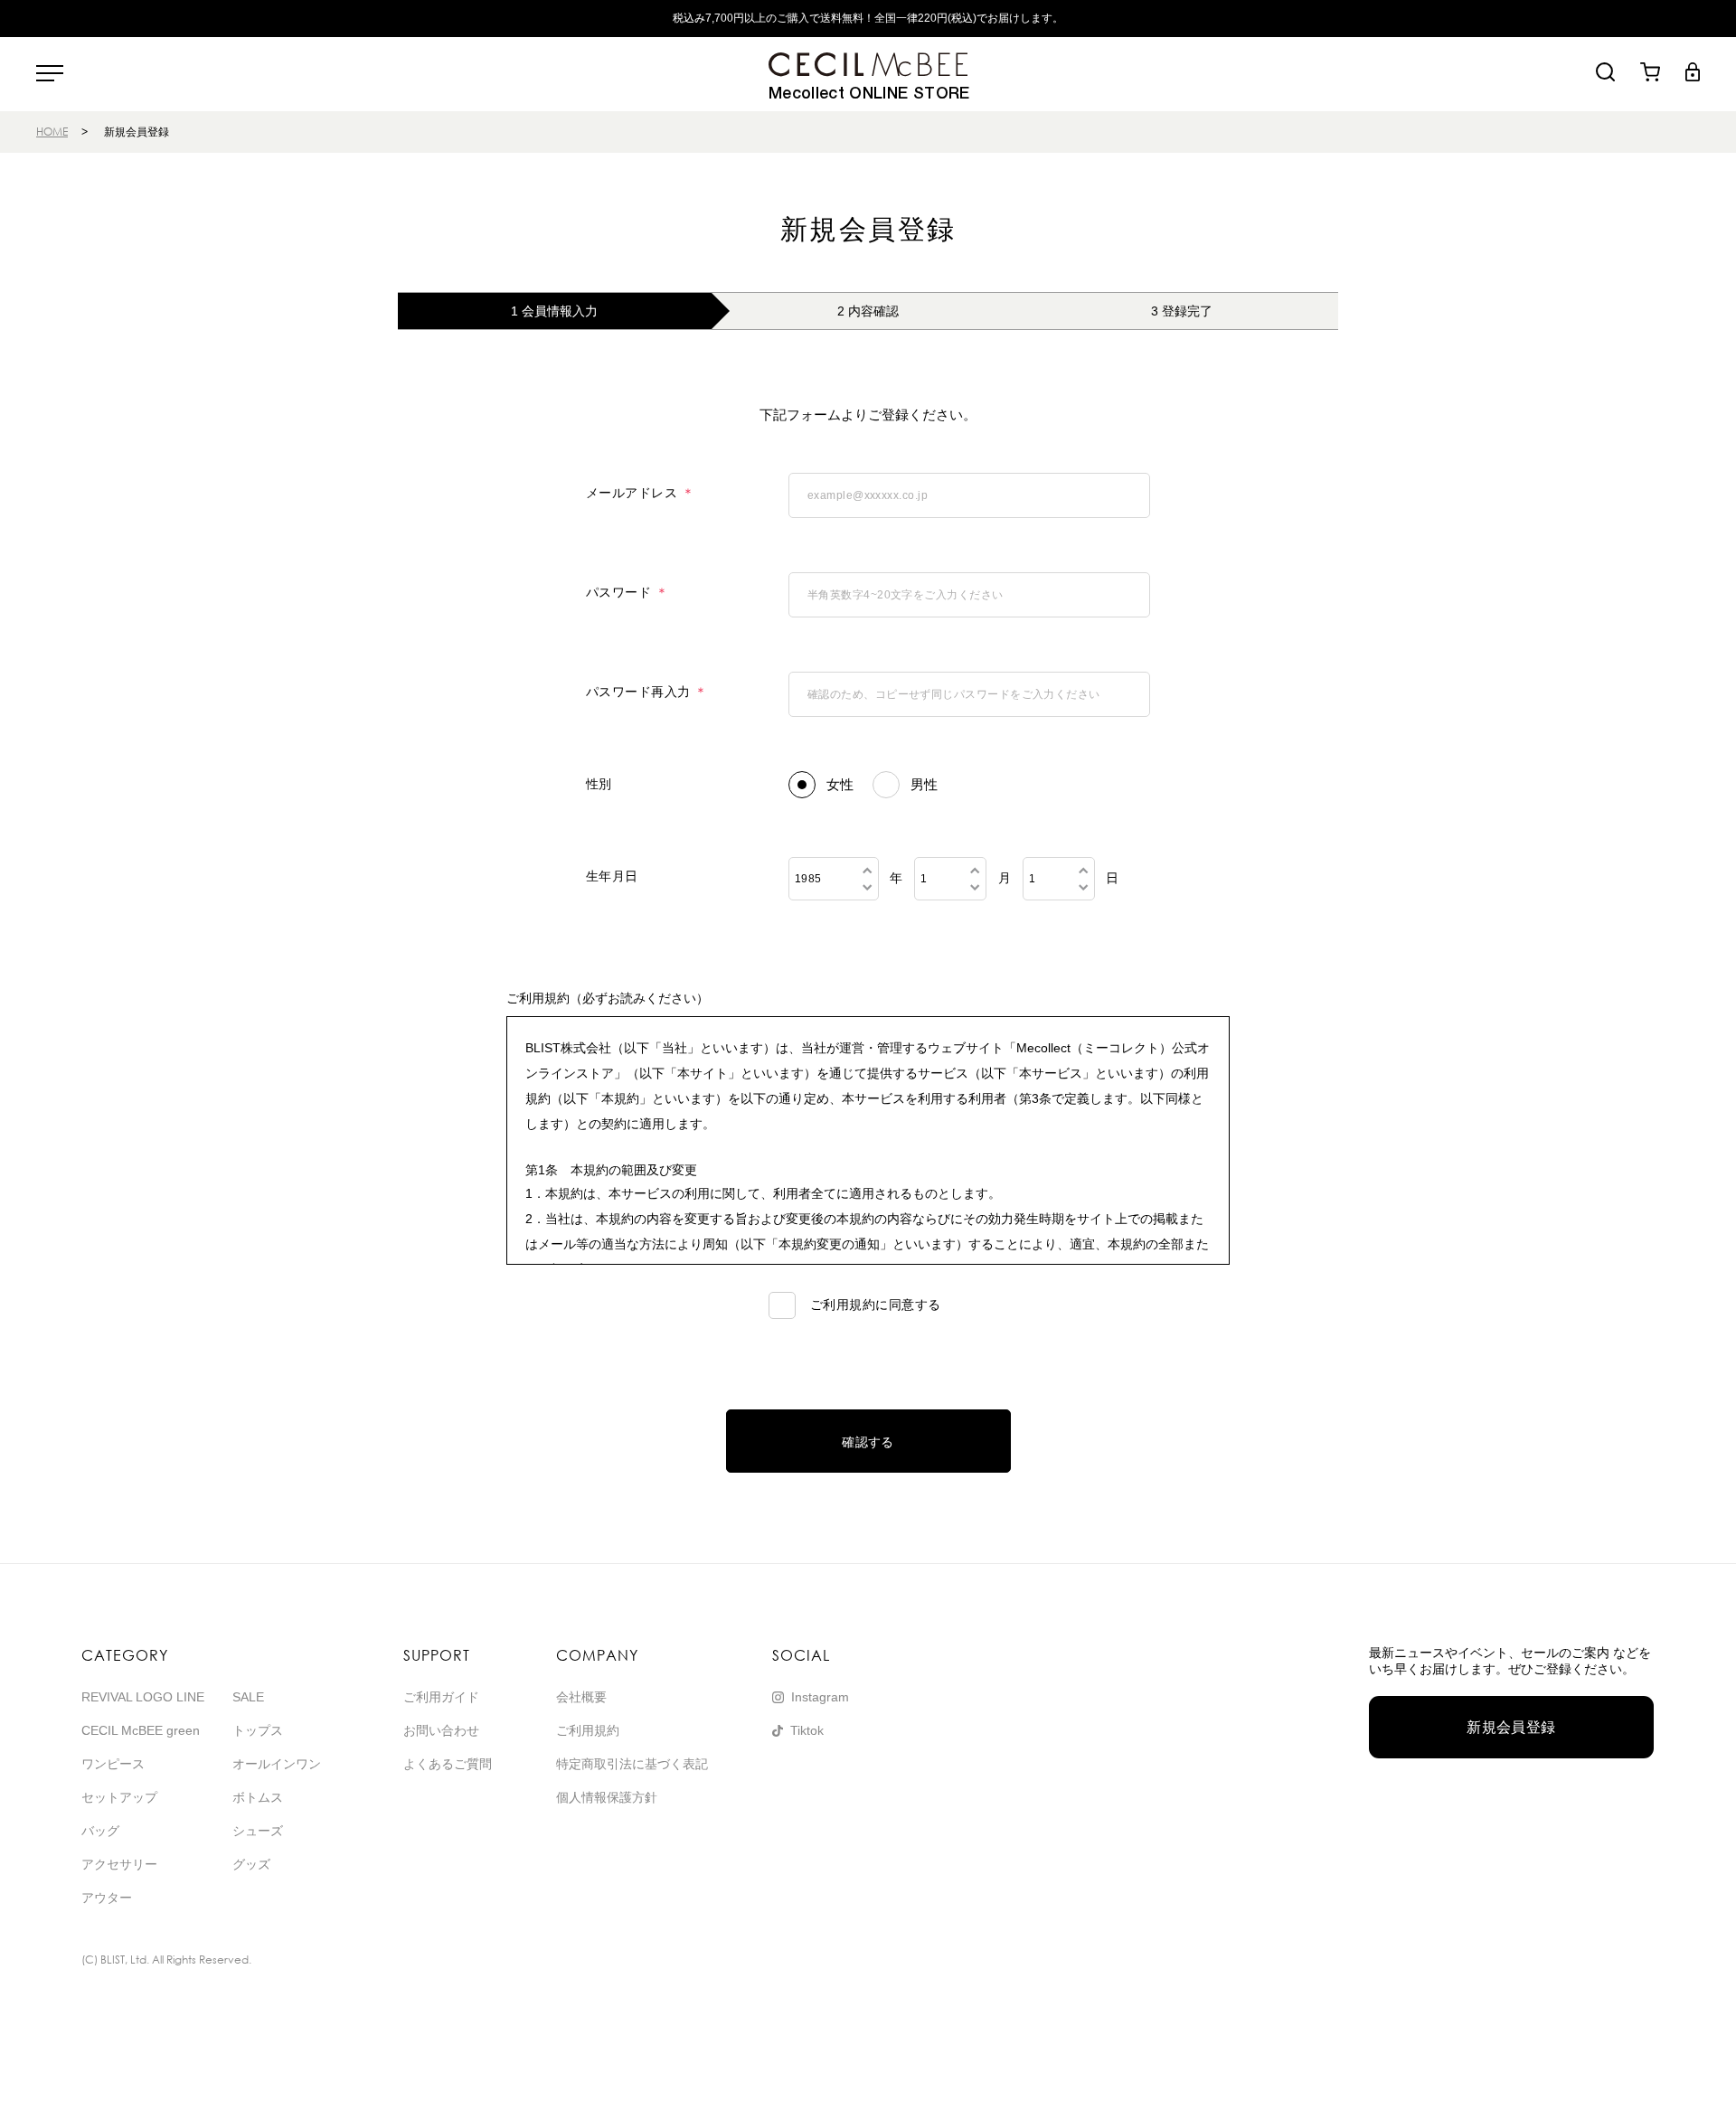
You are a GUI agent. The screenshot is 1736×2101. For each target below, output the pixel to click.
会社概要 (581, 1697)
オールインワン (277, 1764)
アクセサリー (119, 1864)
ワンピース (113, 1764)
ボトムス (258, 1797)
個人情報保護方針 (607, 1797)
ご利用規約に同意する (874, 1305)
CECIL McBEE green (141, 1730)
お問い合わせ (441, 1730)
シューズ (258, 1831)
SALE (248, 1697)
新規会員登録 (1511, 1727)
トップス (258, 1730)
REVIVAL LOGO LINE (143, 1697)
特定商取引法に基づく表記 (632, 1764)
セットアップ (119, 1797)
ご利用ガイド (441, 1697)
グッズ (251, 1864)
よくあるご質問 (448, 1764)
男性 (925, 784)
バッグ (100, 1831)
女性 (840, 784)
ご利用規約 (588, 1730)
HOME (52, 132)
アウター (107, 1898)
